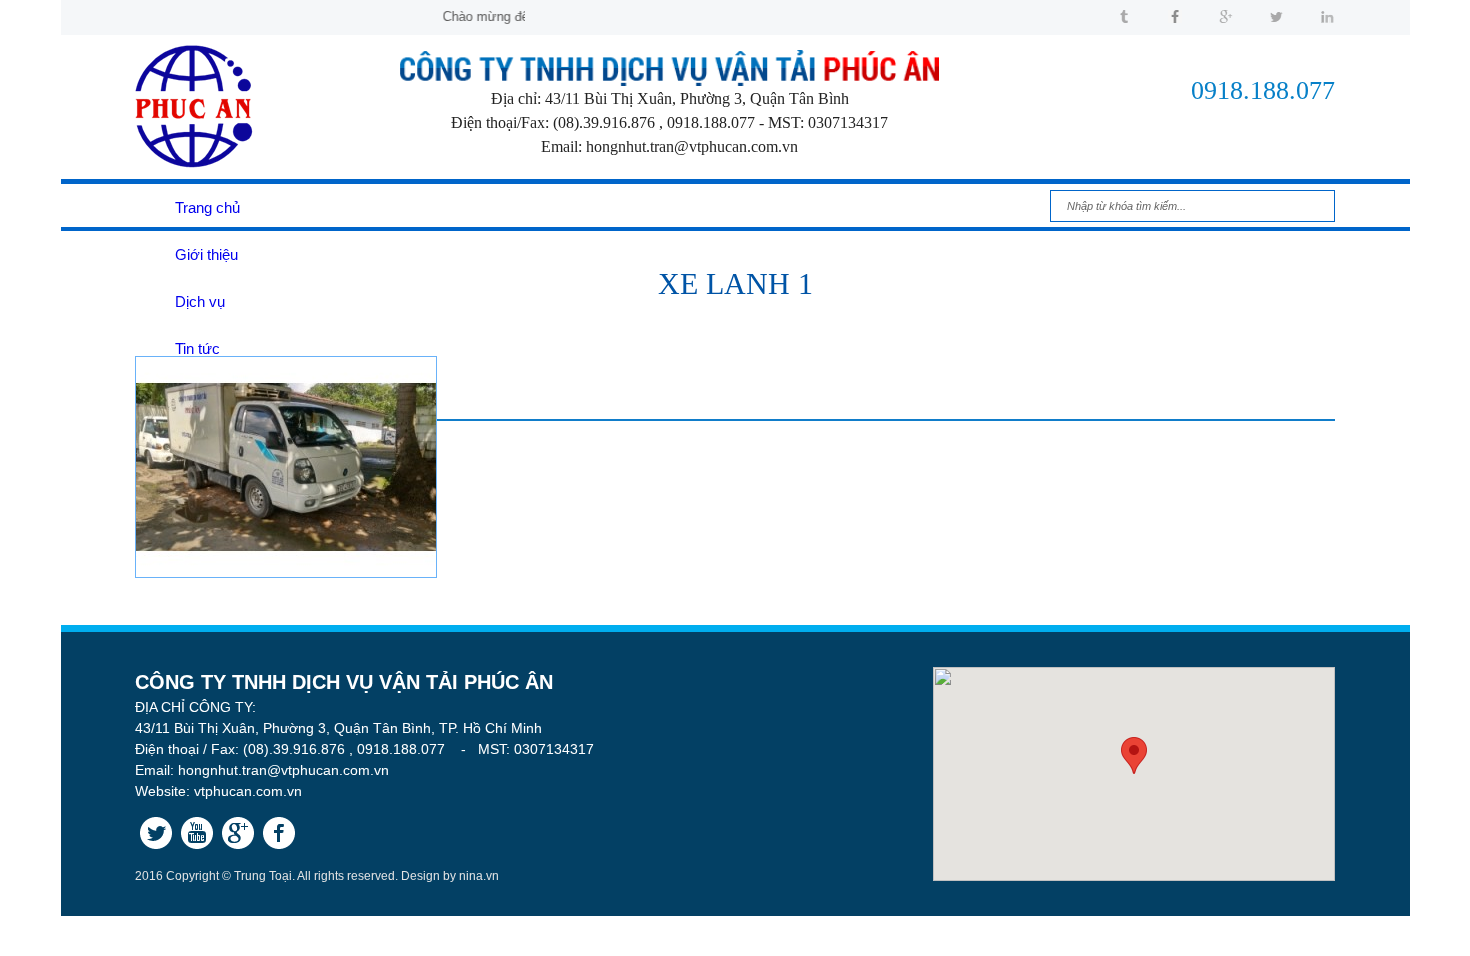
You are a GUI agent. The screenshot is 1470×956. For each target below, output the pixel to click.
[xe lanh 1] (286, 573)
